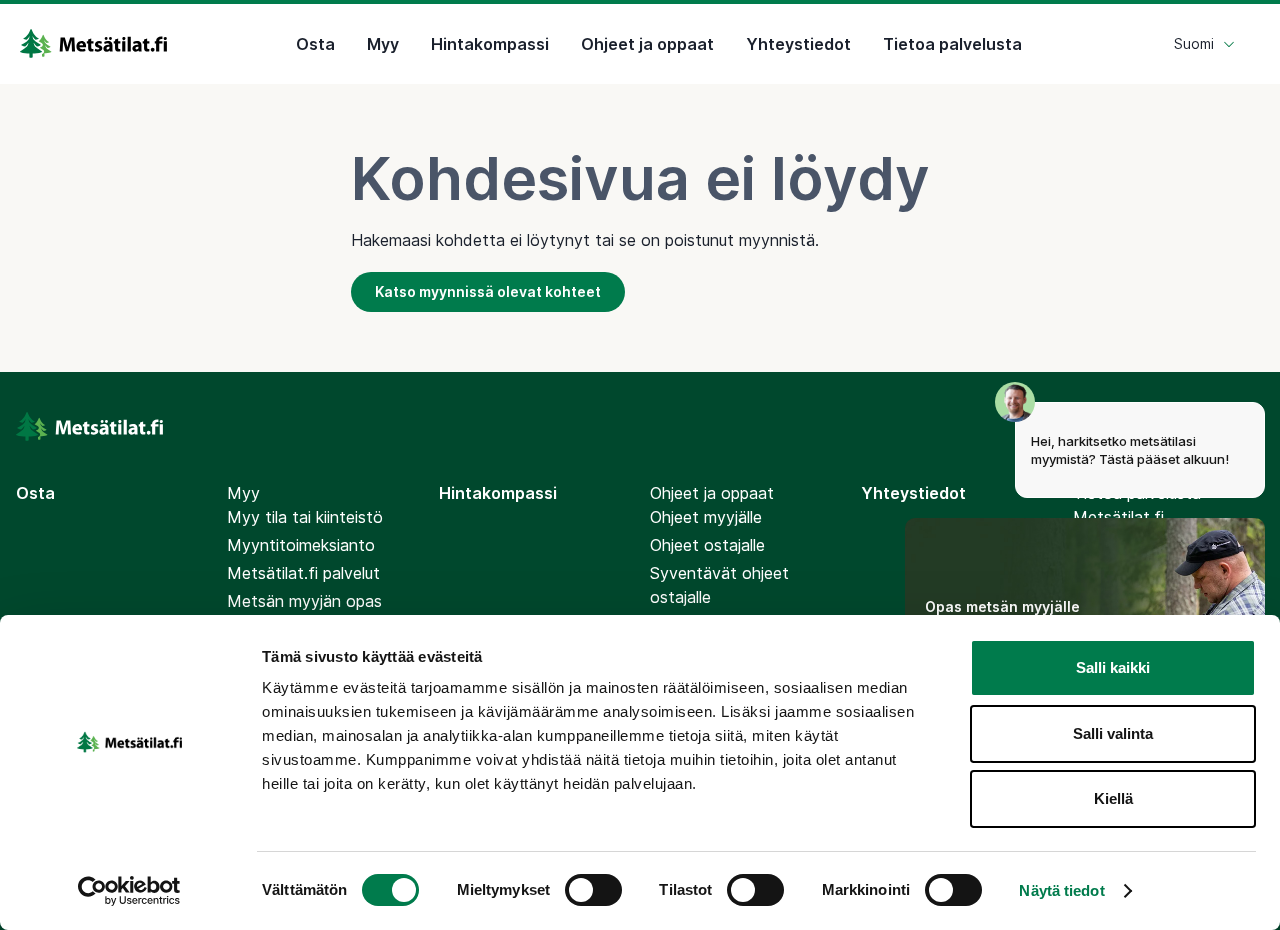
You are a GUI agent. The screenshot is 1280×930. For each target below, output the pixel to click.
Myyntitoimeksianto (301, 545)
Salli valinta (1113, 733)
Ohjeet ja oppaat (647, 44)
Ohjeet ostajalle (707, 545)
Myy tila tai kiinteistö (305, 517)
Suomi (1194, 43)
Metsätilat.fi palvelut (303, 573)
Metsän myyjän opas (304, 601)
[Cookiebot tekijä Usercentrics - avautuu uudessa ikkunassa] (129, 891)
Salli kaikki (1113, 667)
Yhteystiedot (798, 44)
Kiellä (1113, 798)
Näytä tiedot (1061, 890)
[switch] (593, 890)
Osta (315, 44)
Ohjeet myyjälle (706, 517)
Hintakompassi (490, 44)
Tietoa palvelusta (952, 44)
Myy (383, 44)
